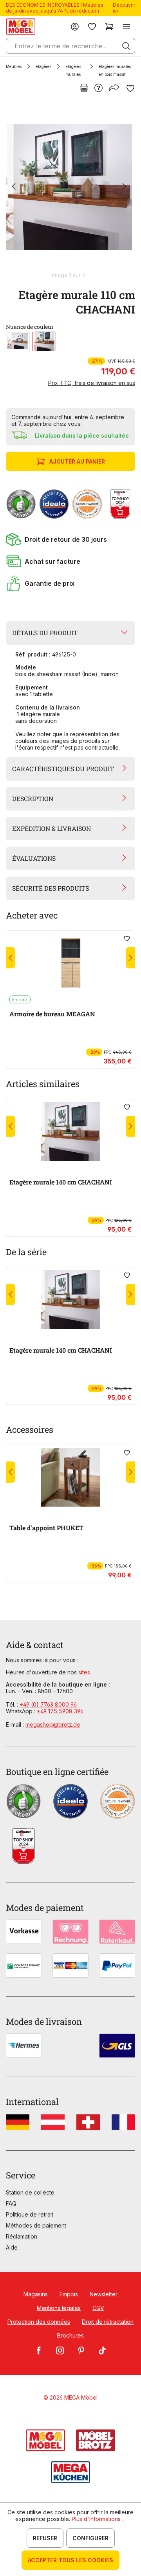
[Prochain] (124, 187)
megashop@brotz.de (53, 1724)
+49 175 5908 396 (60, 1711)
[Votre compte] (75, 27)
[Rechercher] (126, 46)
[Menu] (127, 27)
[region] (70, 190)
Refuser (45, 2538)
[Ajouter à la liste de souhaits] (130, 88)
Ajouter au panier (77, 461)
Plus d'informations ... (99, 2519)
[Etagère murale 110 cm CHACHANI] (69, 187)
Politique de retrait (30, 2214)
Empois (69, 2294)
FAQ (11, 2203)
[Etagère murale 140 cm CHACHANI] (70, 1131)
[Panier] (109, 27)
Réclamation (22, 2236)
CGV (98, 2308)
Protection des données (39, 2322)
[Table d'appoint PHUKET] (70, 1477)
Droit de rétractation (108, 2322)
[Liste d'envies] (92, 27)
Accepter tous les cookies (70, 2560)
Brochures (70, 2335)
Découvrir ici (124, 8)
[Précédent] (14, 187)
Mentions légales (59, 2308)
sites (84, 1672)
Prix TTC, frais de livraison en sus (92, 383)
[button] (70, 539)
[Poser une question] (99, 88)
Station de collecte (30, 2192)
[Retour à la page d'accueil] (21, 27)
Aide (12, 2247)
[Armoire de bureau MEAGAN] (70, 963)
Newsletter (104, 2294)
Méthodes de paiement (36, 2225)
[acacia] (18, 342)
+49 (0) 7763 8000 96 (48, 1704)
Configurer (90, 2538)
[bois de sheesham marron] (44, 342)
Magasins (36, 2294)
